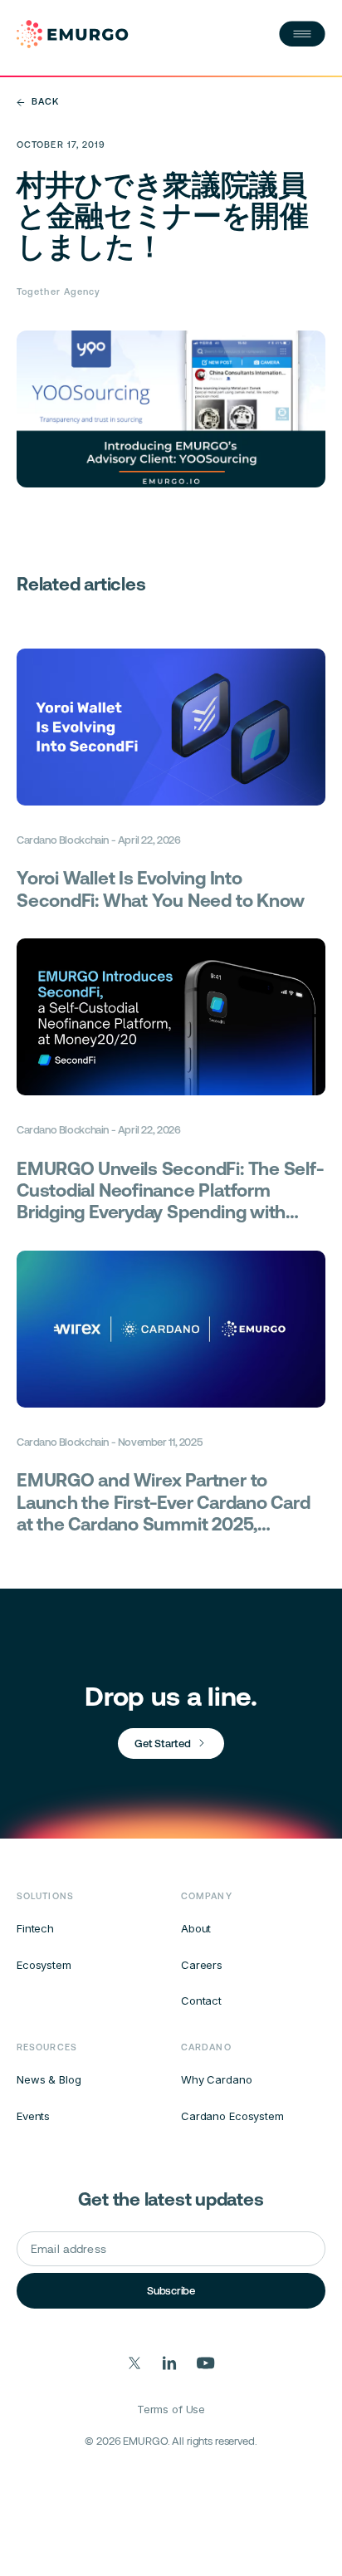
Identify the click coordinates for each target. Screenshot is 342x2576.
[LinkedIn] (170, 2363)
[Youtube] (206, 2363)
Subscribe (171, 2291)
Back (45, 102)
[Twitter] (135, 2363)
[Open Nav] (302, 34)
